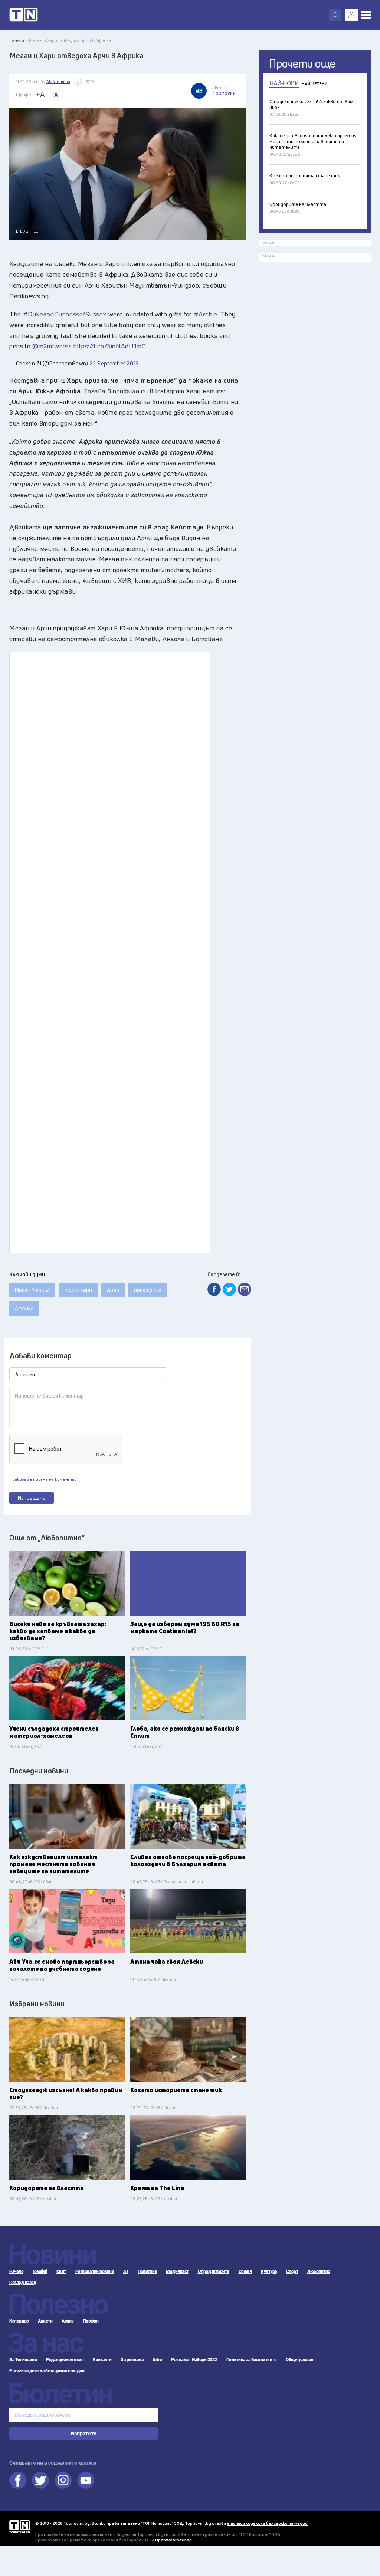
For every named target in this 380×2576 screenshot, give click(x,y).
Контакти (102, 2360)
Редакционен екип (65, 2360)
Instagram (63, 2480)
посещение (148, 1290)
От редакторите (214, 2271)
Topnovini (19, 2527)
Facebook (18, 2480)
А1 (126, 2271)
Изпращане (32, 1498)
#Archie (206, 314)
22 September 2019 (114, 363)
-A (55, 95)
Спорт (292, 2271)
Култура (269, 2271)
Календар (19, 2321)
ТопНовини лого (24, 15)
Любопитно (319, 2271)
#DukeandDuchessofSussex (65, 314)
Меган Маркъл (32, 1290)
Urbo (157, 2360)
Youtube (86, 2480)
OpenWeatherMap (173, 2540)
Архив (68, 2321)
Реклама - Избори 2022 (194, 2360)
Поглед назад (23, 2283)
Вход (351, 15)
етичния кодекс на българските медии (267, 2523)
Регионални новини (95, 2271)
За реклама (132, 2360)
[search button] (335, 15)
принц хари (78, 1290)
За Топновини (23, 2360)
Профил (91, 2321)
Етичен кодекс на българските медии (47, 2371)
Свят (61, 2271)
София (245, 2271)
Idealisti (40, 2271)
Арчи (113, 1290)
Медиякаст (177, 2271)
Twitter (40, 2480)
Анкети (45, 2321)
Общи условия (300, 2360)
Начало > (19, 40)
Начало (16, 2271)
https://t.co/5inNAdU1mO (110, 346)
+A (40, 94)
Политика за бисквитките (252, 2360)
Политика (147, 2271)
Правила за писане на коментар (43, 1479)
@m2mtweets (52, 346)
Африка (24, 1308)
